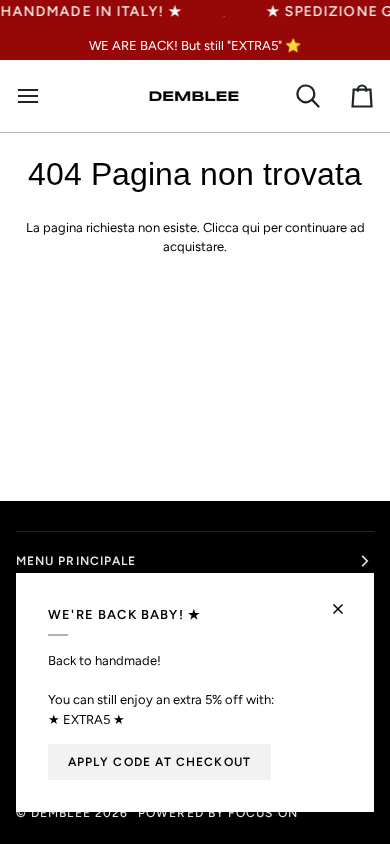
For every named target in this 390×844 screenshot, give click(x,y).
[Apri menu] (36, 96)
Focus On (263, 813)
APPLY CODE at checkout (159, 762)
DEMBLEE (61, 813)
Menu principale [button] (76, 561)
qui (251, 227)
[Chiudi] (346, 600)
